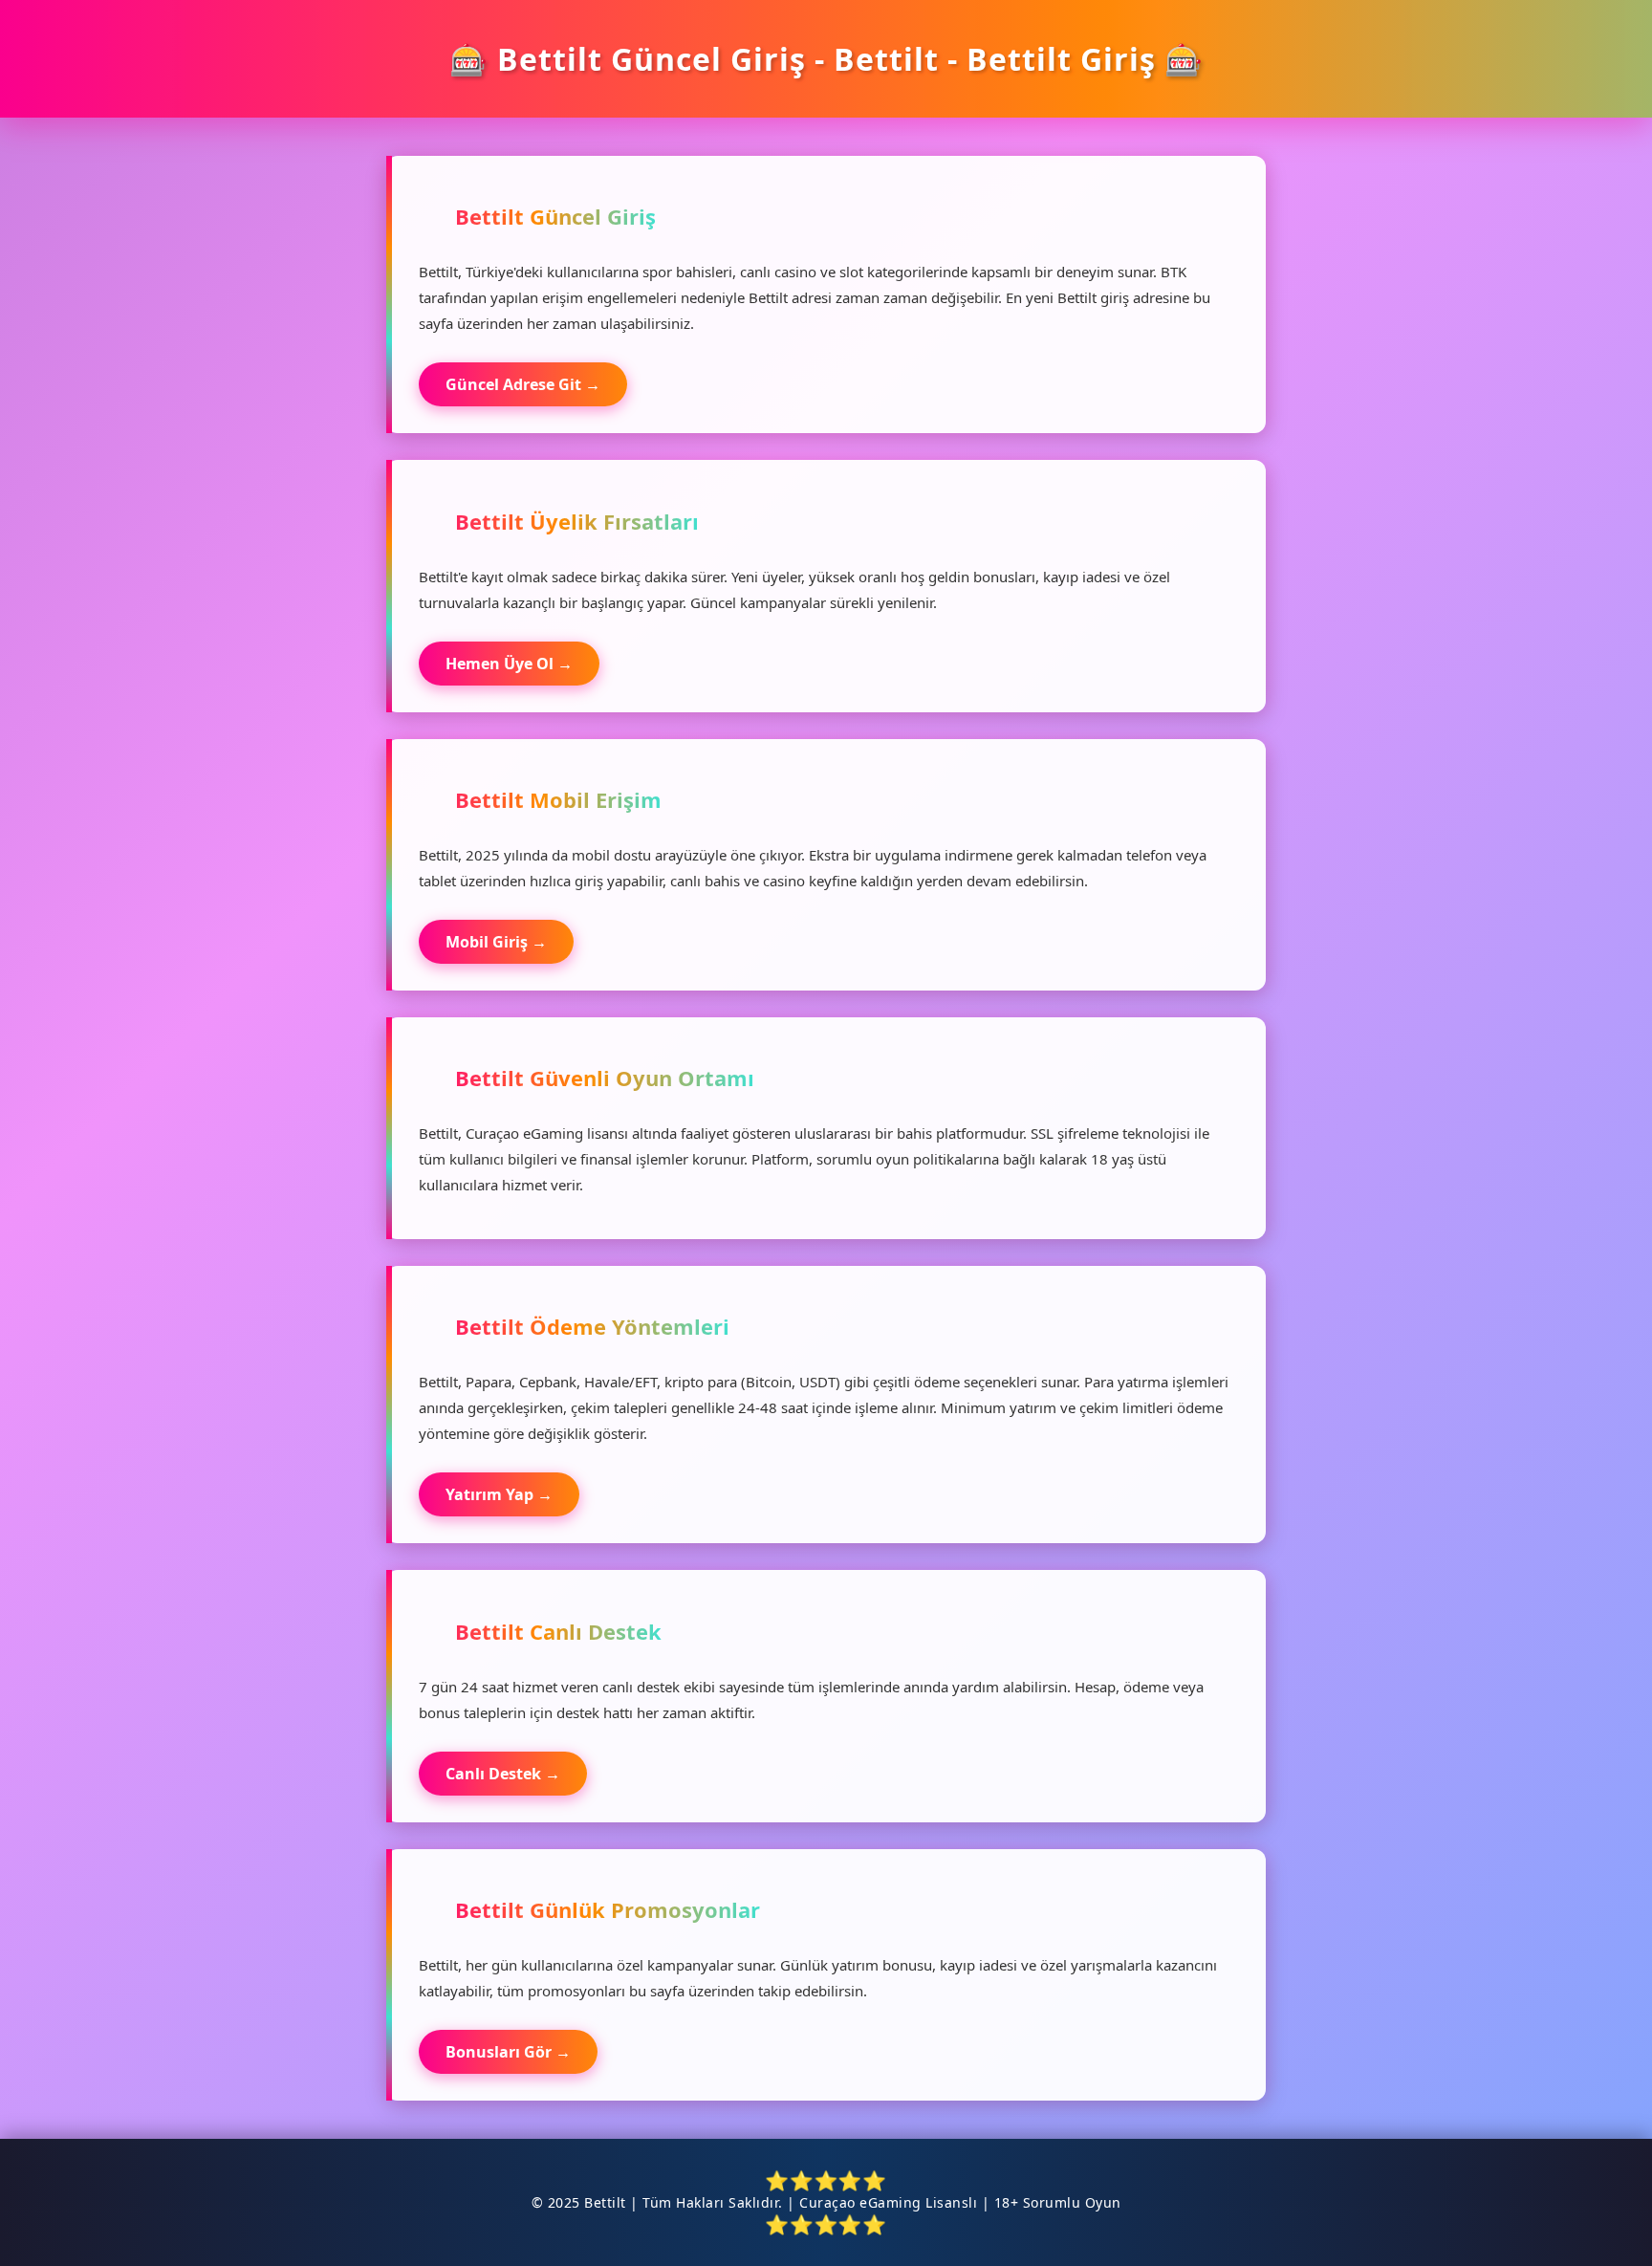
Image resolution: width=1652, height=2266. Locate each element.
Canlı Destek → (503, 1774)
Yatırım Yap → (499, 1494)
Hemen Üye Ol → (509, 664)
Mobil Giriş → (496, 942)
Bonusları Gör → (508, 2052)
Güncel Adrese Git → (523, 384)
